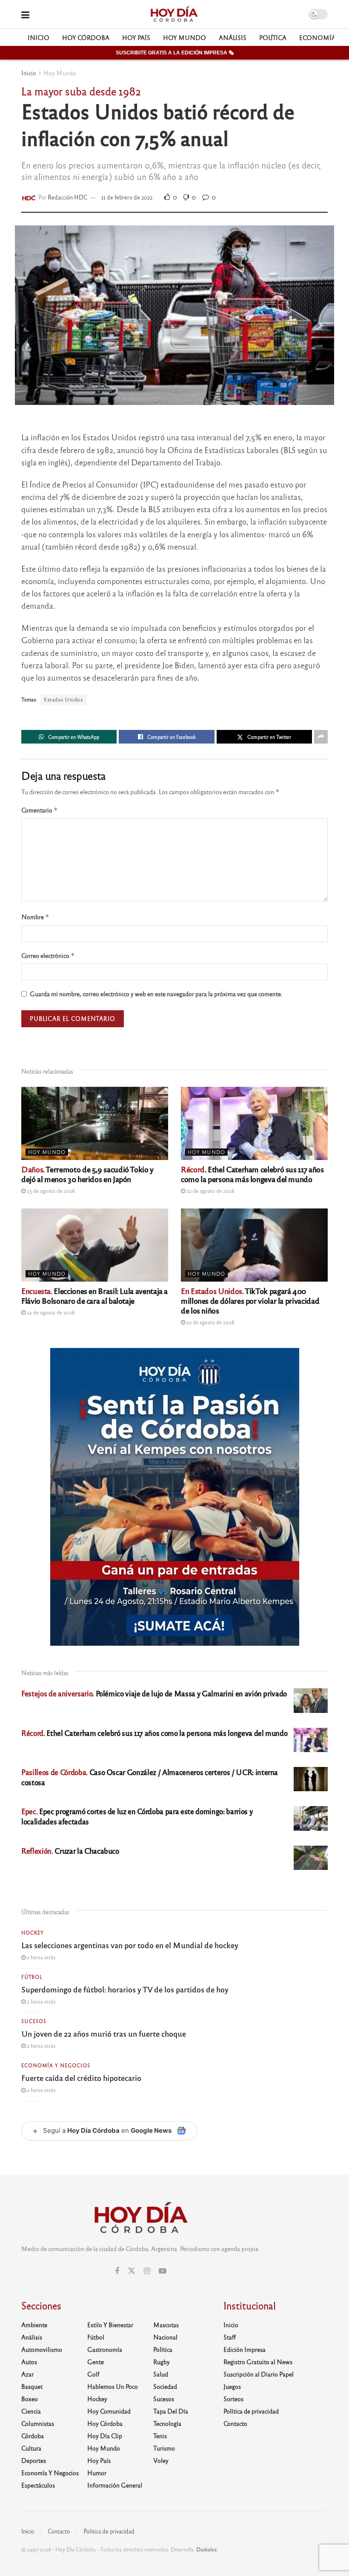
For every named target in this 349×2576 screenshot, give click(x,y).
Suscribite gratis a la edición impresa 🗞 (175, 53)
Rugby (162, 2362)
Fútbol (32, 1977)
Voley (161, 2460)
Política (273, 37)
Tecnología (167, 2423)
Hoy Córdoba (86, 37)
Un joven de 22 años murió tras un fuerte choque (104, 2033)
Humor (97, 2473)
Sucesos (34, 2021)
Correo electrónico (48, 956)
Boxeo (30, 2399)
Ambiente (34, 2325)
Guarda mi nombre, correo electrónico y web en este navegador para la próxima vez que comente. (156, 994)
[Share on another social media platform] (321, 737)
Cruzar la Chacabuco (70, 1851)
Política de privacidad (251, 2411)
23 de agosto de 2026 (50, 1191)
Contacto (235, 2423)
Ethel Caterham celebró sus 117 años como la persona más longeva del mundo (252, 1174)
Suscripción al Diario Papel (259, 2374)
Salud (161, 2374)
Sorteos (233, 2399)
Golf (93, 2374)
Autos (29, 2362)
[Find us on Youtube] (163, 2271)
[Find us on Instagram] (147, 2271)
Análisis (233, 37)
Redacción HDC (68, 197)
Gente (96, 2362)
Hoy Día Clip (105, 2436)
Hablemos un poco (113, 2386)
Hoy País (136, 37)
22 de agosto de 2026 (210, 1191)
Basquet (32, 2386)
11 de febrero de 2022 (127, 197)
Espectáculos (38, 2485)
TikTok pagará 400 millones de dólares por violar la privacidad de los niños (250, 1300)
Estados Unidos (63, 699)
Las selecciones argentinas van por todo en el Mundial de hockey (130, 1945)
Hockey (33, 1932)
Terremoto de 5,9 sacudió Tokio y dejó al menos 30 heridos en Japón (87, 1174)
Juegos (232, 2386)
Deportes (34, 2460)
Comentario (40, 810)
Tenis (160, 2436)
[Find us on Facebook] (117, 2271)
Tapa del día (171, 2411)
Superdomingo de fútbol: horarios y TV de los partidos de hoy (125, 1989)
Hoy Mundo (185, 37)
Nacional (165, 2337)
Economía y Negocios (56, 2065)
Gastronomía (105, 2349)
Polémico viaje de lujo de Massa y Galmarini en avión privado (154, 1693)
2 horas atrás (40, 1957)
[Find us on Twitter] (132, 2271)
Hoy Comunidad (109, 2411)
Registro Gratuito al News (258, 2362)
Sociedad (165, 2386)
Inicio (39, 37)
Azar (27, 2374)
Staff (230, 2337)
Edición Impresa (245, 2349)
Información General (115, 2485)
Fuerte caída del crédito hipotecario (81, 2077)
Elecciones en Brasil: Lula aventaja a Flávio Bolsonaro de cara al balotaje (94, 1295)
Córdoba (33, 2436)
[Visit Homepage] (174, 14)
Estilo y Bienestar (110, 2325)
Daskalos (206, 2549)
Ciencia (31, 2411)
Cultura (31, 2448)
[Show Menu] (25, 14)
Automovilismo (42, 2349)
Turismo (164, 2448)
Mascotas (166, 2325)
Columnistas (38, 2423)
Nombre (35, 917)
